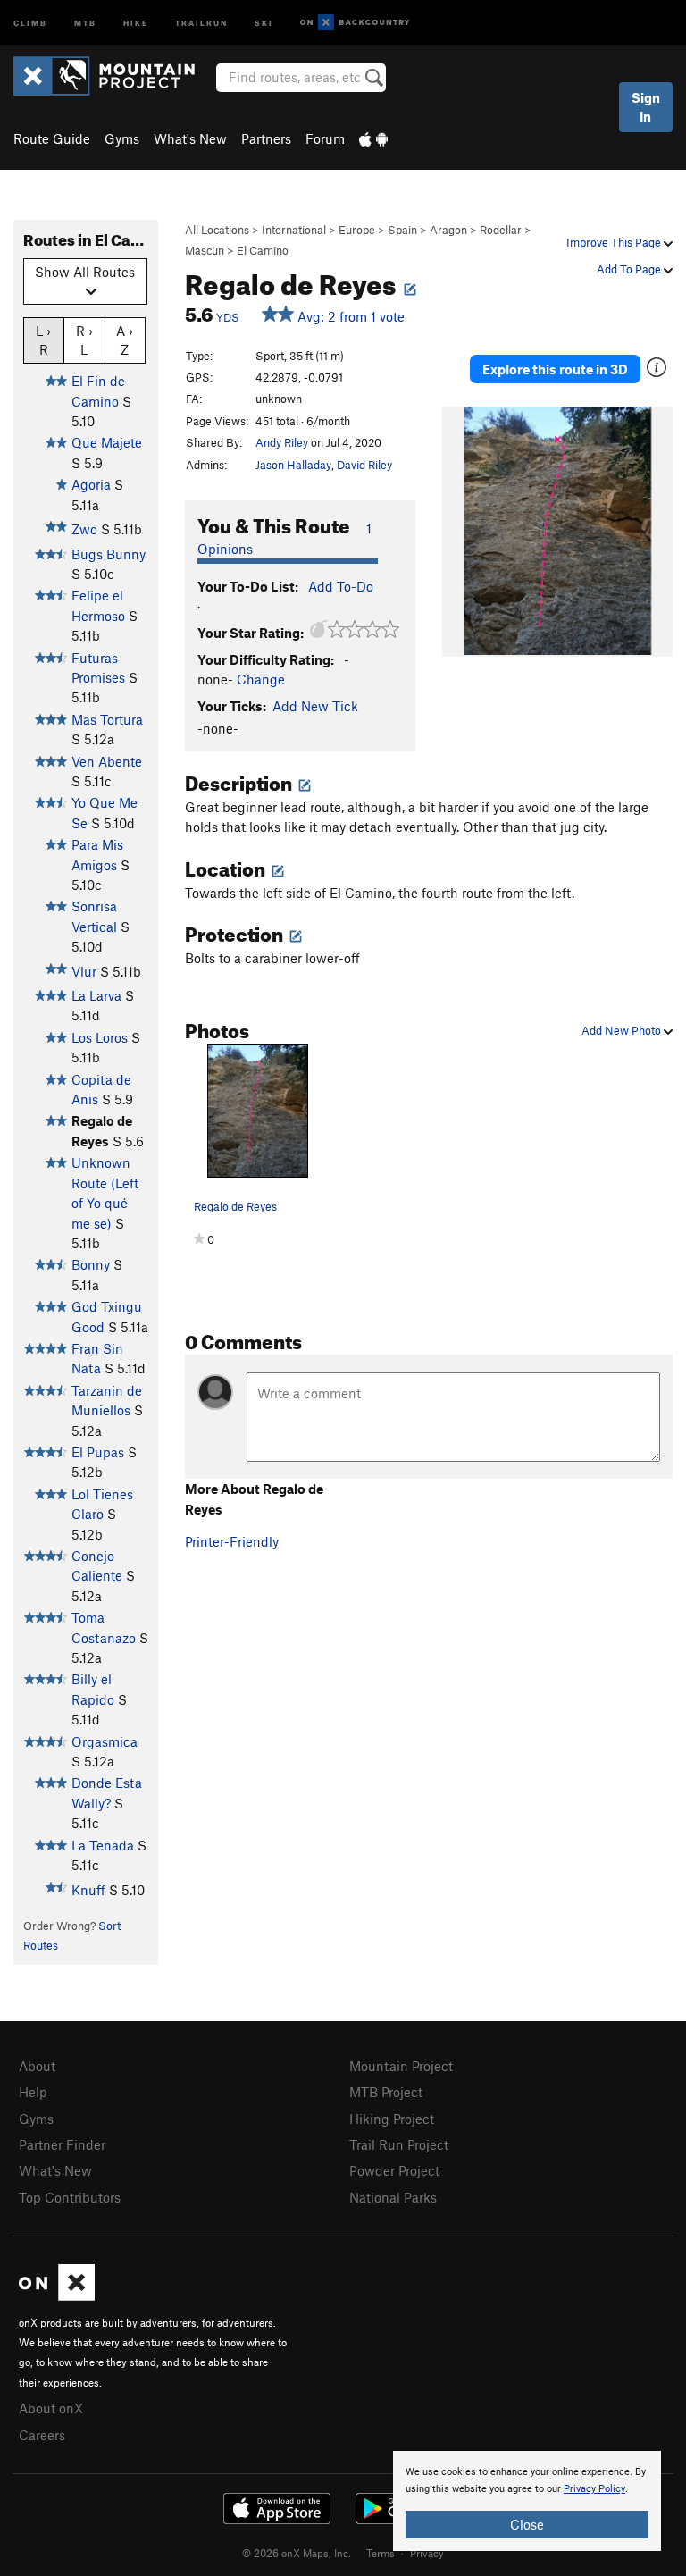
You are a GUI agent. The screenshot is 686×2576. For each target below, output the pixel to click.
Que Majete (107, 442)
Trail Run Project (399, 2144)
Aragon (448, 230)
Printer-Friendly (232, 1541)
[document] (527, 2501)
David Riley (364, 465)
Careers (42, 2435)
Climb (30, 22)
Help (33, 2092)
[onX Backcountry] (355, 23)
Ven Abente (107, 761)
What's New (190, 138)
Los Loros (100, 1037)
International (294, 230)
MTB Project (386, 2092)
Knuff (88, 1890)
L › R (43, 340)
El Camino (263, 250)
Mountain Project (401, 2066)
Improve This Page (615, 242)
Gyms (122, 138)
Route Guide (52, 138)
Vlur (84, 971)
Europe (357, 230)
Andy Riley (282, 442)
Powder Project (394, 2170)
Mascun (205, 250)
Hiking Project (392, 2119)
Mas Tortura (107, 719)
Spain (402, 230)
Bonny (91, 1264)
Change (261, 679)
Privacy (427, 2553)
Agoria (91, 484)
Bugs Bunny (109, 554)
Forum (325, 138)
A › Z (125, 340)
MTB (85, 22)
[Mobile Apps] (373, 138)
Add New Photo (623, 1030)
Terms (381, 2553)
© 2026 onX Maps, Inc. (297, 2553)
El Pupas (98, 1452)
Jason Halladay (293, 465)
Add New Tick (315, 706)
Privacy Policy (594, 2489)
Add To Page (630, 269)
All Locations (217, 230)
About (37, 2066)
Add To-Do (341, 586)
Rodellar (501, 230)
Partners (266, 138)
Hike (136, 22)
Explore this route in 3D (555, 369)
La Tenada (103, 1845)
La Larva (96, 995)
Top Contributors (70, 2197)
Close (527, 2524)
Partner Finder (62, 2144)
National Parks (393, 2197)
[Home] (113, 76)
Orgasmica (105, 1741)
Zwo (84, 529)
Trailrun (201, 22)
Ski (264, 22)
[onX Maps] (57, 2295)
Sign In (646, 107)
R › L (84, 340)
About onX (51, 2408)
